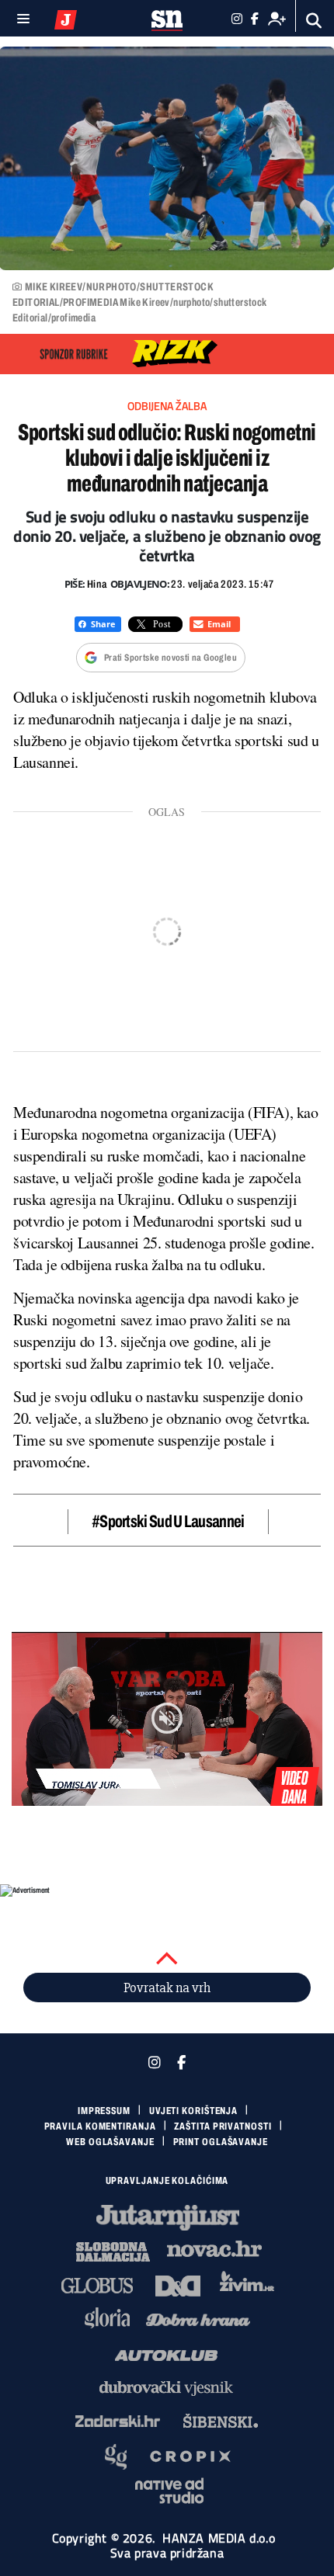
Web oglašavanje (110, 2142)
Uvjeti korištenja (193, 2111)
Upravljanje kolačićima (167, 2181)
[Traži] (314, 21)
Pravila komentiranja (100, 2126)
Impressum (104, 2111)
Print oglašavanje (221, 2142)
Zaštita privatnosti (223, 2126)
